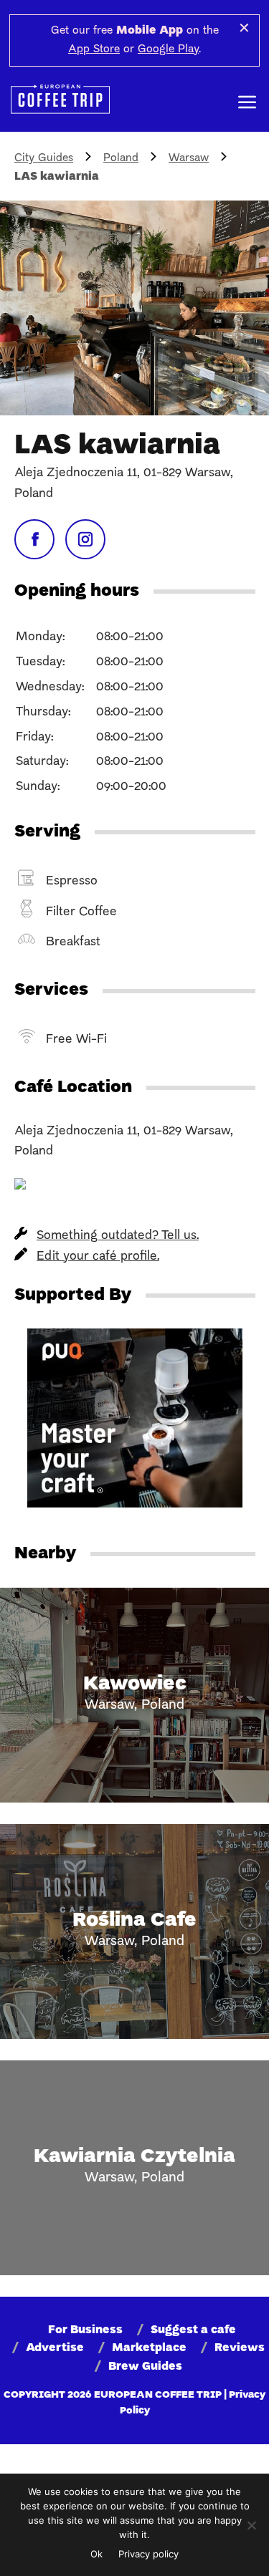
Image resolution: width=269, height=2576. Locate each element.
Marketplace (149, 2348)
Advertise (55, 2348)
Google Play (168, 49)
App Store (94, 49)
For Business (85, 2330)
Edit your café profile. (98, 1256)
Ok (96, 2554)
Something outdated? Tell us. (118, 1236)
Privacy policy (148, 2554)
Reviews (240, 2348)
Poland (121, 158)
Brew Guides (145, 2367)
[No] (251, 2525)
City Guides (44, 158)
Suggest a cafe (193, 2330)
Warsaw (189, 158)
